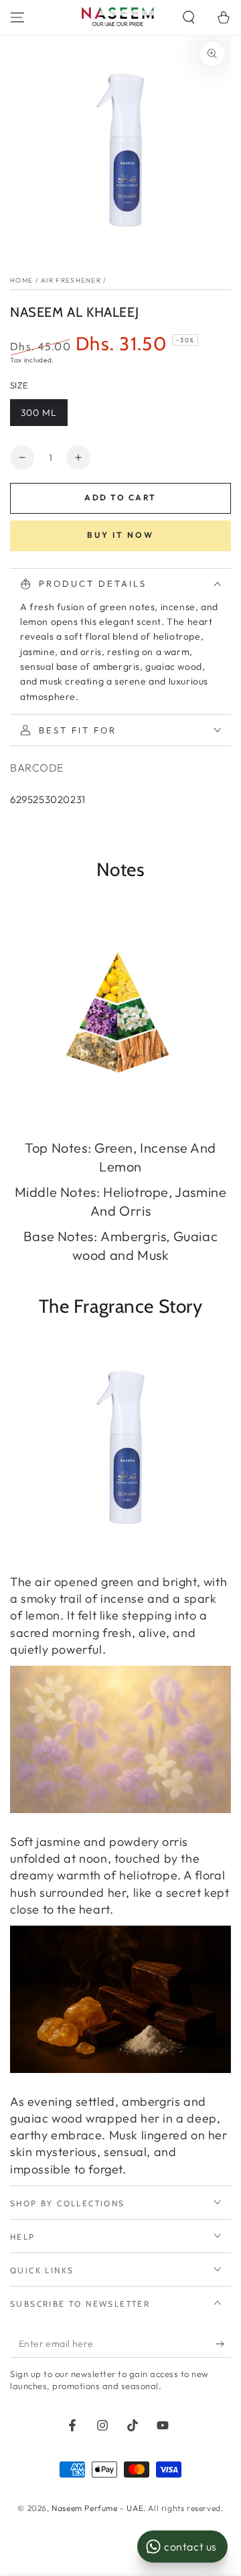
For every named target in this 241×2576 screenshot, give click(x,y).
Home (21, 280)
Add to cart (120, 497)
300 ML (39, 413)
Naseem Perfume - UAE (97, 2508)
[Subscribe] (223, 2344)
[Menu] (17, 17)
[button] (189, 17)
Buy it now (120, 535)
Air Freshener (71, 280)
